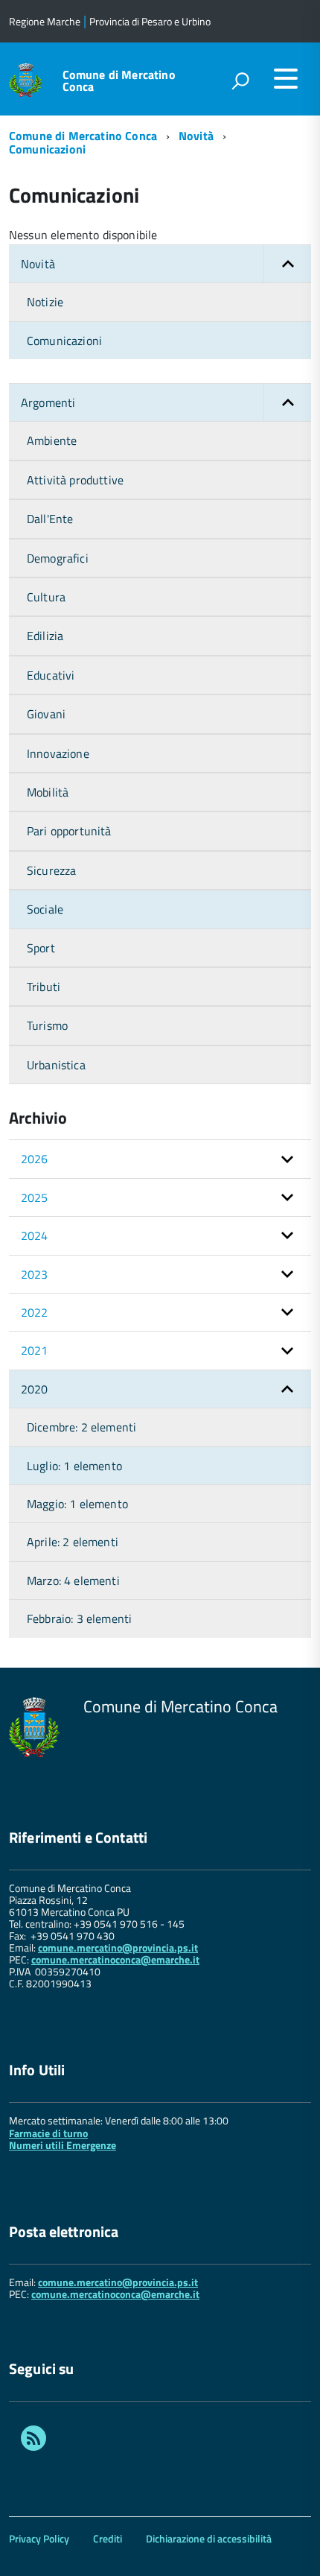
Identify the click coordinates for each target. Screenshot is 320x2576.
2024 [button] (35, 1235)
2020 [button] (35, 1389)
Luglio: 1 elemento (74, 1466)
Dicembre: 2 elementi (81, 1427)
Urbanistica (56, 1065)
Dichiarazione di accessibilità (209, 2538)
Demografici (58, 558)
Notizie (45, 302)
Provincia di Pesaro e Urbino (150, 21)
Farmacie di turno (48, 2133)
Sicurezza (51, 870)
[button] (287, 264)
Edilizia (45, 636)
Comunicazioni (47, 149)
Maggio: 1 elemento (77, 1504)
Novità (196, 136)
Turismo (47, 1025)
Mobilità (48, 792)
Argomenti (48, 402)
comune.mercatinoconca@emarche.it (115, 1959)
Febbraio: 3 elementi (79, 1618)
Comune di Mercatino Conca (119, 80)
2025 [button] (35, 1197)
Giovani (46, 714)
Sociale (45, 909)
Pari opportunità (69, 831)
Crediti (108, 2538)
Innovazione (58, 753)
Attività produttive (75, 480)
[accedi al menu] (286, 78)
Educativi (51, 675)
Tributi (44, 987)
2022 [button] (35, 1312)
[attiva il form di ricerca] (240, 80)
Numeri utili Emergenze (63, 2145)
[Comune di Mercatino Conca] (26, 79)
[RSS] (33, 2440)
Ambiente (52, 440)
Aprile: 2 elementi (73, 1542)
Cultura (46, 597)
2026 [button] (35, 1159)
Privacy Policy (39, 2538)
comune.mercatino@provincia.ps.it (118, 1947)
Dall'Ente (50, 519)
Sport (41, 948)
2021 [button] (35, 1350)
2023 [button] (35, 1274)
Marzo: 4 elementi (73, 1580)
